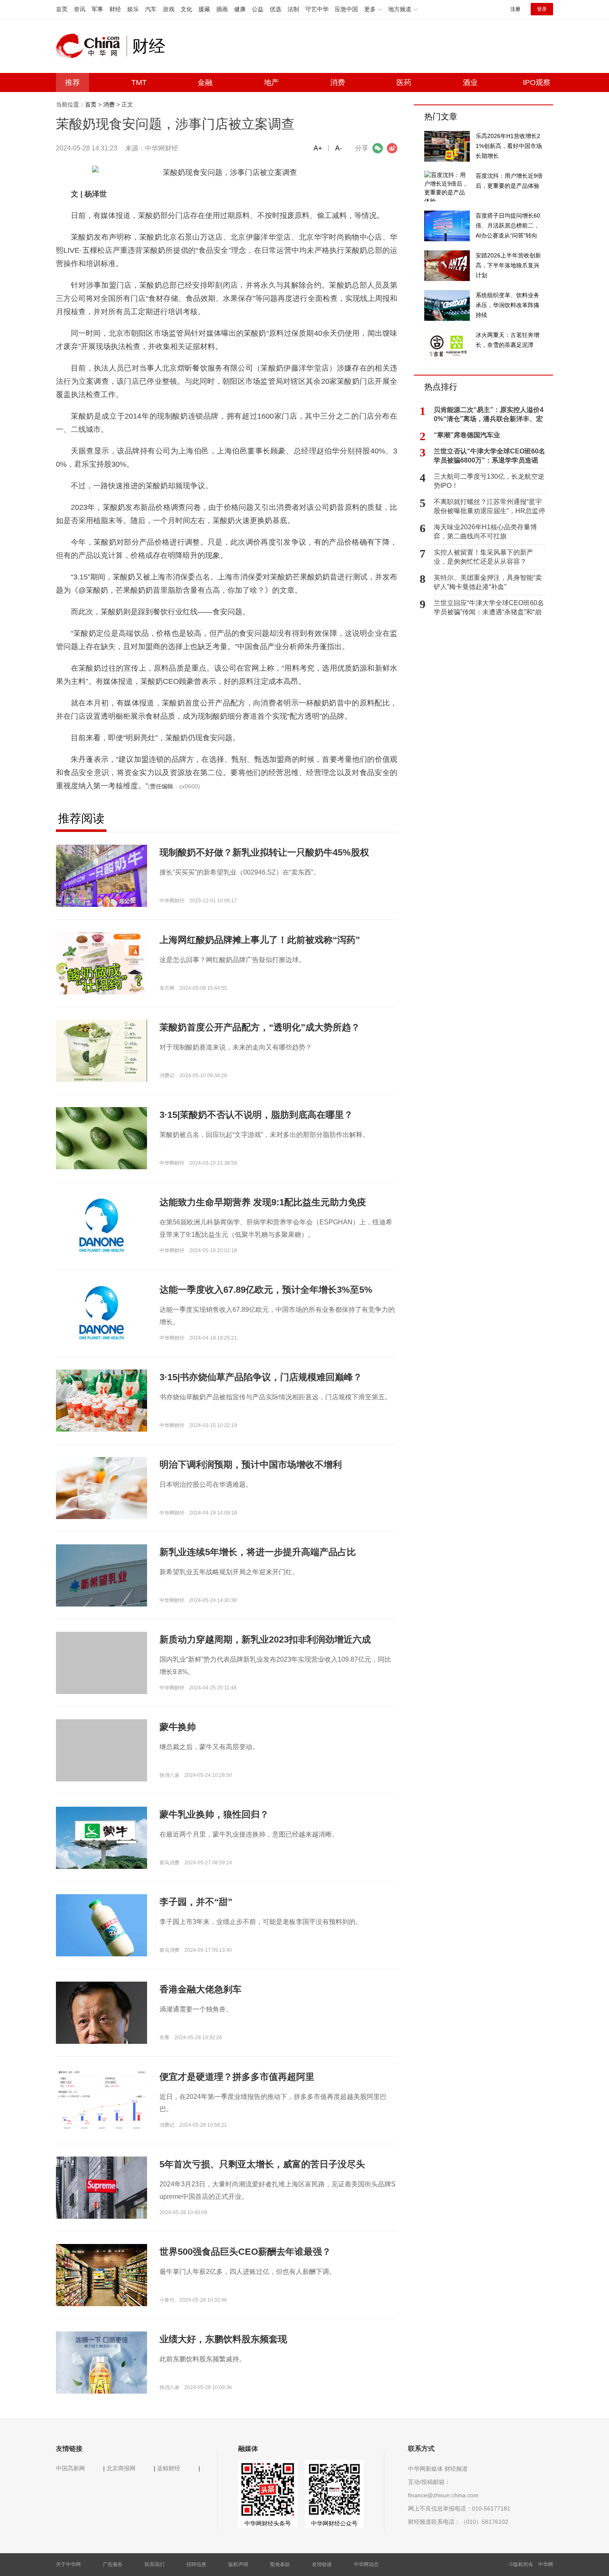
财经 (115, 9)
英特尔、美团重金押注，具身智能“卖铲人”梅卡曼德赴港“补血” (488, 582)
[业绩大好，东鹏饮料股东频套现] (101, 2377)
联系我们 (155, 2564)
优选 (275, 9)
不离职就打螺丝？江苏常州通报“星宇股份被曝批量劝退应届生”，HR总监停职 (489, 507)
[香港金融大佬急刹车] (101, 2019)
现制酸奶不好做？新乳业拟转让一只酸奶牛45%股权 (264, 852)
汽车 (151, 9)
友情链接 (322, 2564)
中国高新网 (70, 2468)
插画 (222, 9)
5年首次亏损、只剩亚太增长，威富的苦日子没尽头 (262, 2164)
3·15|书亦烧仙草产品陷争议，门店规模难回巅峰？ (261, 1377)
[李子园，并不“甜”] (101, 1927)
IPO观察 (537, 82)
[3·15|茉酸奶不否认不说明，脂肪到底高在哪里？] (101, 1138)
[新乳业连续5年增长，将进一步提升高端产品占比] (101, 1575)
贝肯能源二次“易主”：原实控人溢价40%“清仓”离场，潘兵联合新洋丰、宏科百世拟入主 (489, 415)
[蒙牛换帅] (101, 1764)
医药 (404, 82)
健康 (240, 9)
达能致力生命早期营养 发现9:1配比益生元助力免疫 (263, 1202)
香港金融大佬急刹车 (201, 1989)
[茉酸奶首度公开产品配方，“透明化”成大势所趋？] (101, 1050)
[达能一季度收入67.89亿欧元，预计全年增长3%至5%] (101, 1313)
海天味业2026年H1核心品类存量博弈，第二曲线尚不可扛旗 (485, 532)
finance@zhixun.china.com (443, 2495)
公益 (258, 9)
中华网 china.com (91, 46)
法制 (293, 9)
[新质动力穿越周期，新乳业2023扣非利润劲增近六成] (101, 1677)
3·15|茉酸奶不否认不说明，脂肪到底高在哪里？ (256, 1115)
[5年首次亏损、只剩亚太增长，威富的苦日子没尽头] (101, 2187)
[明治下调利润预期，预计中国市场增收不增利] (101, 1488)
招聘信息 (196, 2564)
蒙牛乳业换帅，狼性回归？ (214, 1814)
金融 (205, 82)
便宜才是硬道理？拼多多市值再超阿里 (237, 2077)
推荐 (72, 82)
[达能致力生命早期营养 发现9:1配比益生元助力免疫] (101, 1225)
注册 (515, 9)
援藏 (204, 9)
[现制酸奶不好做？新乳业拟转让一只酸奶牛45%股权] (101, 875)
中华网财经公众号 (334, 2523)
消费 (338, 82)
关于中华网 (68, 2564)
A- (338, 148)
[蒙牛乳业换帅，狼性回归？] (101, 1837)
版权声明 (238, 2564)
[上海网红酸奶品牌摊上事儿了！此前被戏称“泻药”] (101, 991)
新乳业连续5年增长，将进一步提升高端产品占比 (258, 1552)
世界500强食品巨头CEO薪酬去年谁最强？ (245, 2252)
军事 (97, 9)
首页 (62, 9)
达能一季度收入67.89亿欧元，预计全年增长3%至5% (266, 1290)
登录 (542, 9)
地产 (271, 82)
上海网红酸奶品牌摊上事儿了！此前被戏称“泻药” (260, 940)
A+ (318, 148)
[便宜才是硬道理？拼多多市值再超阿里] (101, 2100)
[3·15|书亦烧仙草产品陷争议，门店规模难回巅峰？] (101, 1400)
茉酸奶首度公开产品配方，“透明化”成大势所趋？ (260, 1027)
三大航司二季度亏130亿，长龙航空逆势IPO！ (489, 481)
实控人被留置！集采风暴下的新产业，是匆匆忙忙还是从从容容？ (483, 557)
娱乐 (133, 9)
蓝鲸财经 (169, 2468)
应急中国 (346, 9)
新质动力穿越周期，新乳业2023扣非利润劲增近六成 (265, 1639)
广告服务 (113, 2564)
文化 (186, 9)
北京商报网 (121, 2468)
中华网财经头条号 (268, 2523)
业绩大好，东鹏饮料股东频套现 (223, 2339)
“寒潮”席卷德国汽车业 (467, 435)
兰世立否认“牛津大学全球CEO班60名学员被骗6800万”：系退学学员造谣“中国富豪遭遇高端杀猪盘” (489, 456)
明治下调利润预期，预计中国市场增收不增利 (251, 1465)
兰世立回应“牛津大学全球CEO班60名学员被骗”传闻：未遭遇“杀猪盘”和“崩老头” (489, 608)
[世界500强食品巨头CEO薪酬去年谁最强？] (101, 2275)
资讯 (80, 9)
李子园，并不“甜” (196, 1902)
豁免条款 (280, 2564)
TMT (139, 82)
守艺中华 (317, 9)
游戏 (169, 9)
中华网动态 (366, 2564)
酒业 (470, 82)
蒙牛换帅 (178, 1727)
